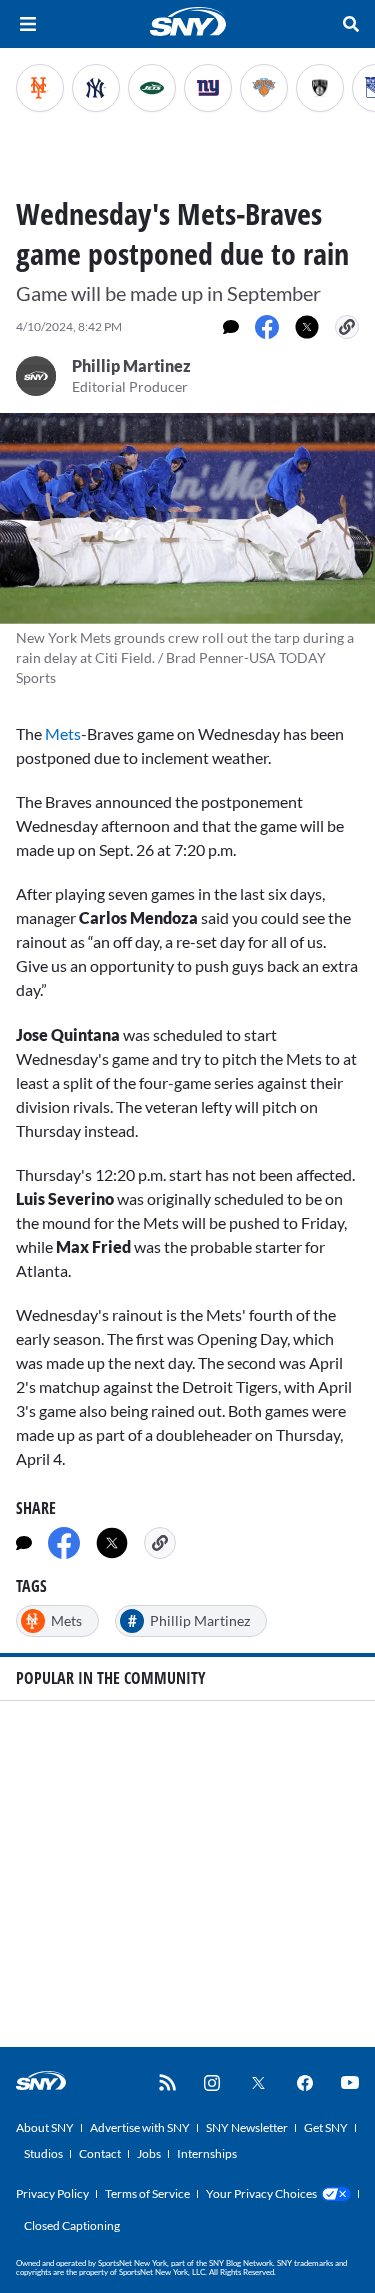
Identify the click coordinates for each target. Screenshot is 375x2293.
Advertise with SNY (140, 2127)
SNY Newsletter (247, 2127)
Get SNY (326, 2127)
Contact (100, 2153)
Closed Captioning (72, 2225)
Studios (43, 2153)
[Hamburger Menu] (28, 24)
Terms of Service (147, 2193)
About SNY (45, 2127)
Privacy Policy (52, 2193)
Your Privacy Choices (261, 2193)
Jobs (149, 2153)
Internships (207, 2153)
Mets (63, 733)
